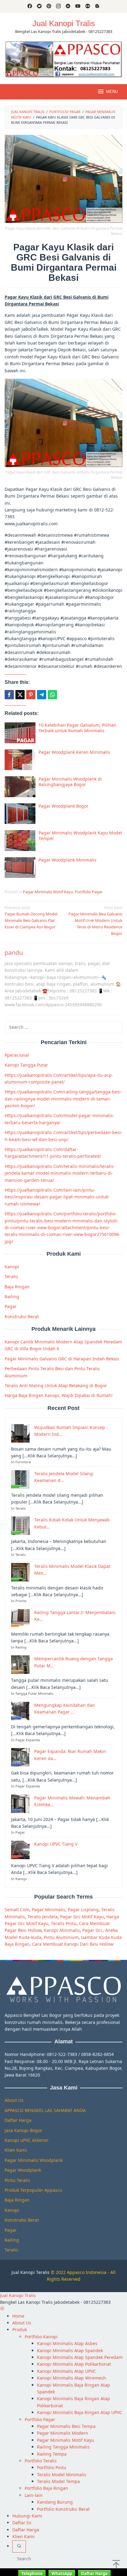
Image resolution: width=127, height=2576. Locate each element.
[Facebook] (30, 6)
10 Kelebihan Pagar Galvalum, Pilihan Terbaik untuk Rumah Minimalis (77, 728)
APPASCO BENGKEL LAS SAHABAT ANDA (45, 2110)
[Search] (19, 2546)
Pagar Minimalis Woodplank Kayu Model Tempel (80, 836)
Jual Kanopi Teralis (31, 2272)
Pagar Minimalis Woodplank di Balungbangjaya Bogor (70, 782)
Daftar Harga (18, 2120)
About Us (14, 2100)
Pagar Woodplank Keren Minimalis (74, 752)
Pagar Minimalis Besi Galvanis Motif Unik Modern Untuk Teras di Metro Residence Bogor (95, 920)
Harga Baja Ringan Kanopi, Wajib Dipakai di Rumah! (59, 1395)
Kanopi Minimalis (62, 1930)
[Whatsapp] (52, 695)
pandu (14, 953)
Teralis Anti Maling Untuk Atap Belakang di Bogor (56, 1385)
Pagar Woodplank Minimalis (68, 860)
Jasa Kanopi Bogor (23, 2130)
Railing (12, 1296)
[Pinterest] (49, 6)
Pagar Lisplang (83, 1910)
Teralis (11, 1276)
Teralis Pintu (64, 1923)
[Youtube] (78, 6)
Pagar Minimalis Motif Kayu (48, 892)
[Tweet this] (20, 695)
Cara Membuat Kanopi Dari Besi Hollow (73, 1944)
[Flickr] (88, 6)
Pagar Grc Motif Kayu (82, 1917)
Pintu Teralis (17, 2180)
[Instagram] (58, 6)
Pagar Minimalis (49, 1910)
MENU (112, 92)
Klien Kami (16, 2150)
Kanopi (12, 1267)
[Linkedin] (68, 6)
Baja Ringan (17, 1287)
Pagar (11, 1306)
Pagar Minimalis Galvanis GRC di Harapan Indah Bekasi (62, 1359)
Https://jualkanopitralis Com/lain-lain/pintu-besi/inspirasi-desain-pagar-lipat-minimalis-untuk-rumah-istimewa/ (57, 1197)
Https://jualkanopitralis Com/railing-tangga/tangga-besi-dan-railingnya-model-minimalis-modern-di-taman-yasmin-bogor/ (63, 1099)
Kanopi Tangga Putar (26, 1065)
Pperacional (17, 1055)
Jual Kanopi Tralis (64, 23)
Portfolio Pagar (89, 892)
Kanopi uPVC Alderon (27, 2140)
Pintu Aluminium (61, 1937)
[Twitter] (39, 6)
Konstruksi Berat (22, 1316)
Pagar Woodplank (23, 2170)
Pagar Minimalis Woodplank (34, 2160)
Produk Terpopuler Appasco (33, 2190)
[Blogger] (97, 6)
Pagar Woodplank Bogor (63, 806)
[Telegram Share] (42, 695)
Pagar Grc (92, 1930)
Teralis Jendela (43, 1917)
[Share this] (9, 695)
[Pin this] (31, 695)
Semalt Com (17, 1910)
